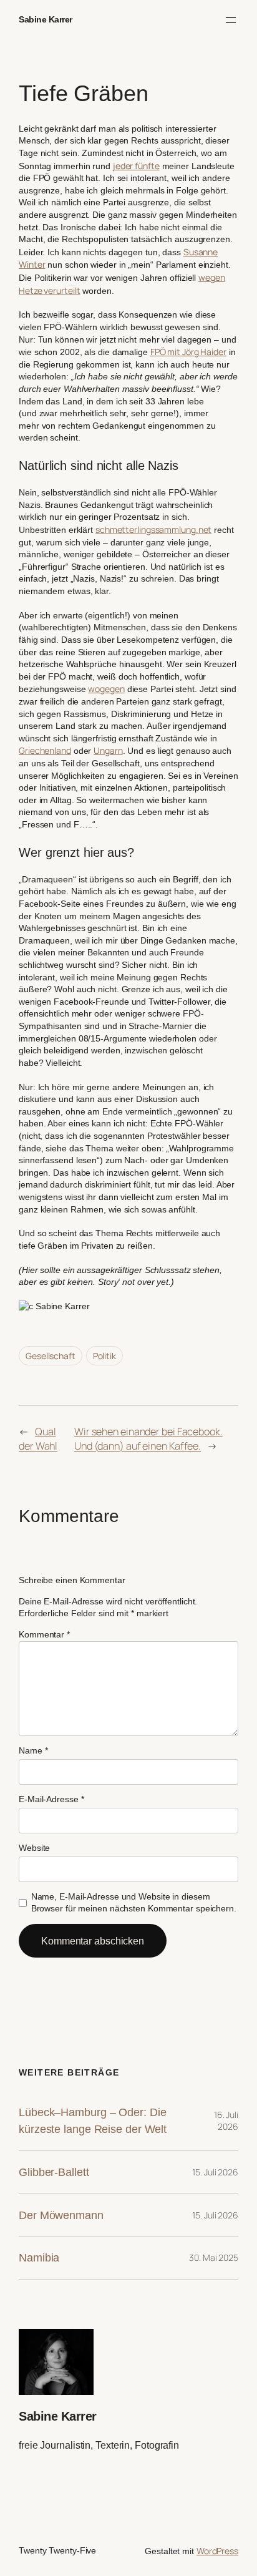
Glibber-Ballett (54, 2172)
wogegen (106, 689)
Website (34, 1848)
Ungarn (108, 750)
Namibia (39, 2257)
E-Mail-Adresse (51, 1799)
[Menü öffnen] (231, 20)
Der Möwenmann (61, 2215)
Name (33, 1750)
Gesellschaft (51, 1356)
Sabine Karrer (46, 19)
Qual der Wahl (38, 1439)
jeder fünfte (136, 166)
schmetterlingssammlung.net (153, 529)
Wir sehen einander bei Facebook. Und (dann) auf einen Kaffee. (148, 1439)
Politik (104, 1356)
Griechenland (45, 750)
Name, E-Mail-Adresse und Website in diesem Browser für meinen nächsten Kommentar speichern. (134, 1903)
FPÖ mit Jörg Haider (188, 352)
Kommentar (44, 1634)
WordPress (217, 2551)
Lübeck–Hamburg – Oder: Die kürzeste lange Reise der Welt (93, 2121)
